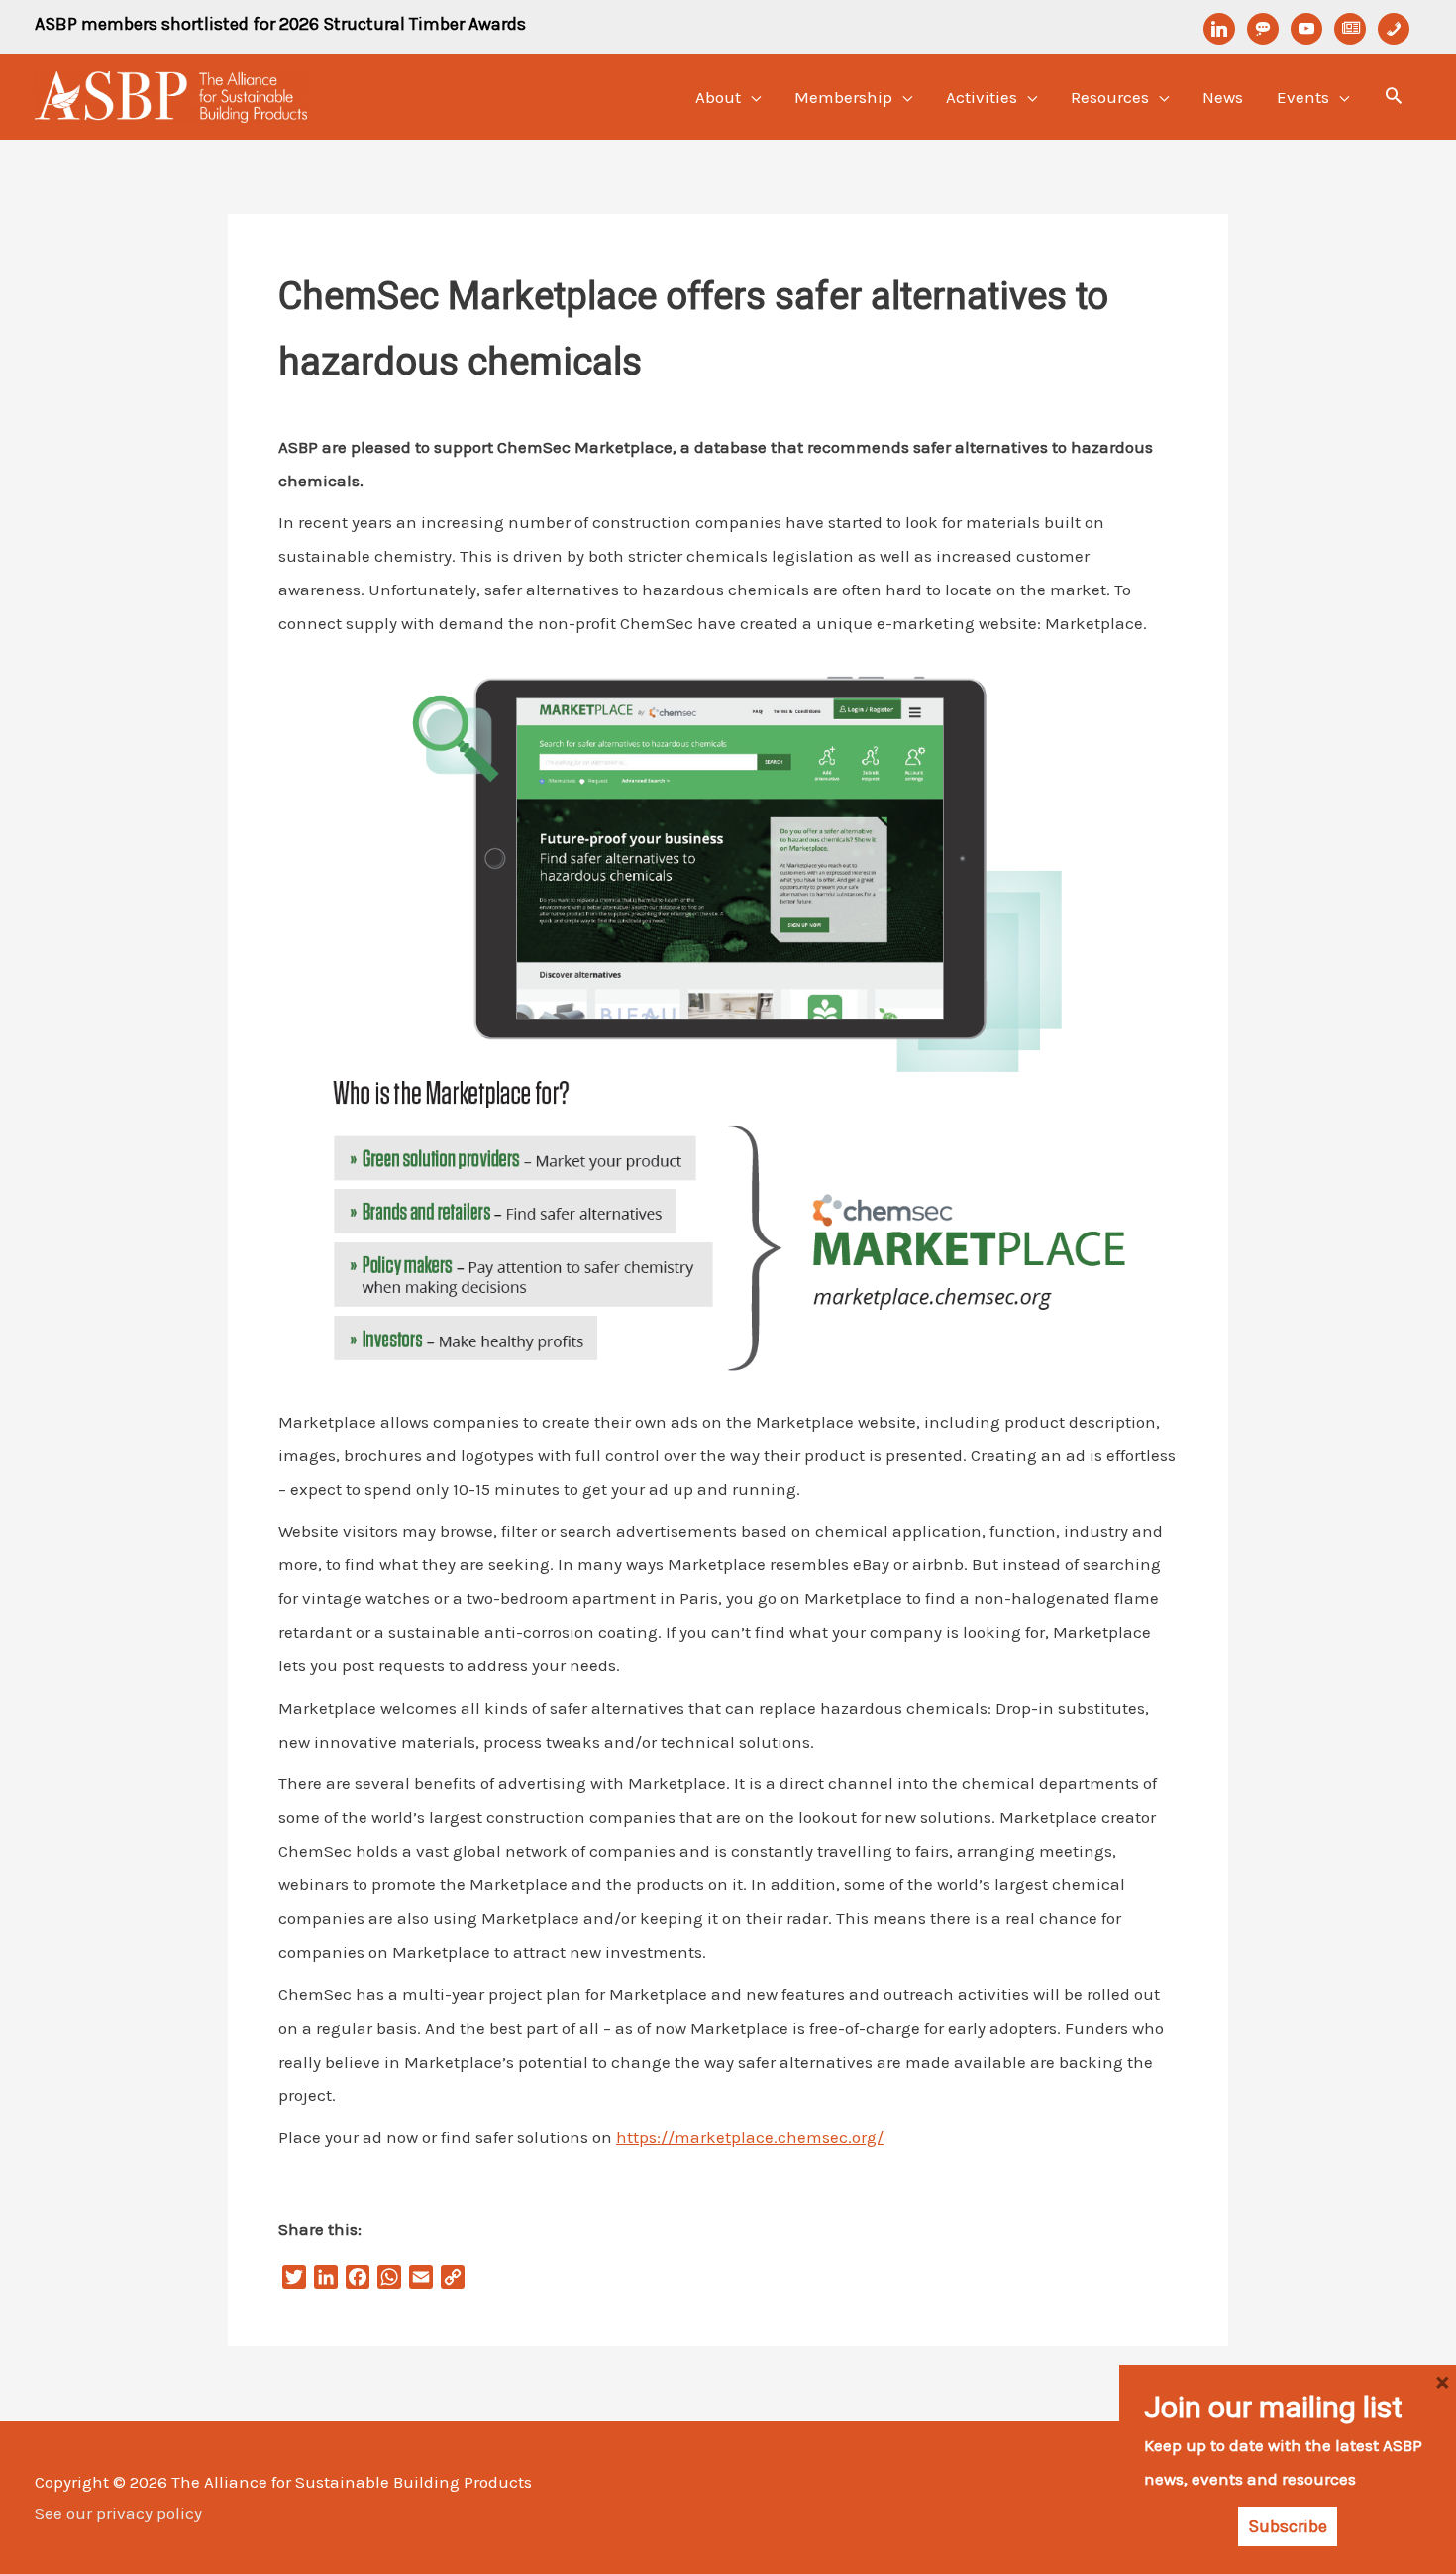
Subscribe (1288, 2526)
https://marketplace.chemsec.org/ (750, 2137)
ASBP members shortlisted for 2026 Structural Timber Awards (280, 24)
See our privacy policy (118, 2513)
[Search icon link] (1394, 98)
